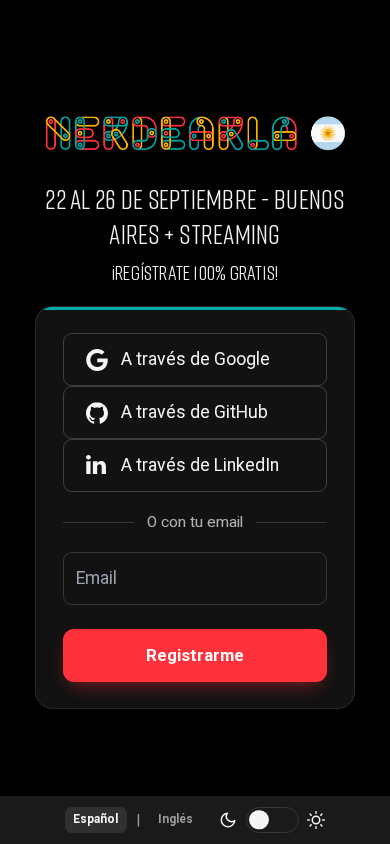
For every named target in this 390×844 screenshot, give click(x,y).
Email (96, 578)
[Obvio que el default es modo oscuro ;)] (272, 820)
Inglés (175, 819)
